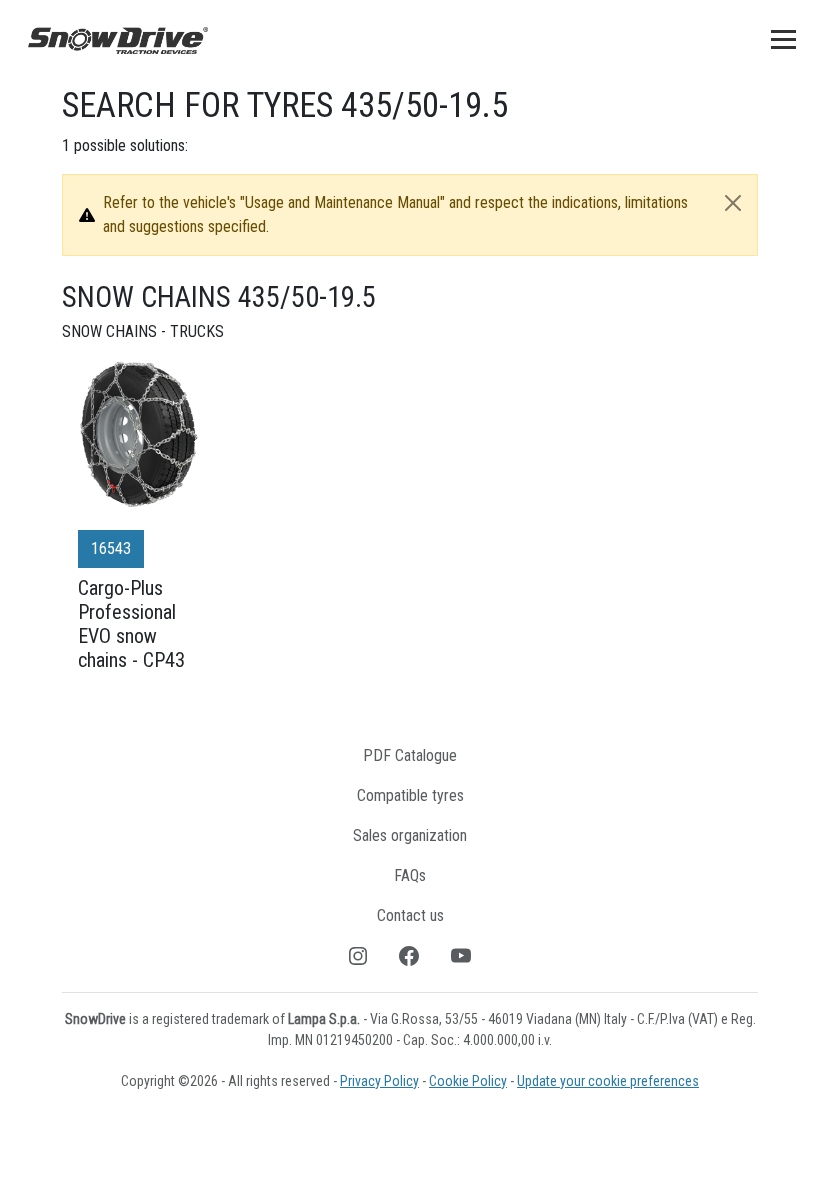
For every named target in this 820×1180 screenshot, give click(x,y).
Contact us (410, 915)
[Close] (733, 203)
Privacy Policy (379, 1081)
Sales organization (410, 835)
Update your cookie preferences (608, 1081)
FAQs (410, 875)
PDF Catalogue (410, 755)
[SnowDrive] (118, 39)
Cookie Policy (468, 1081)
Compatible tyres (410, 795)
